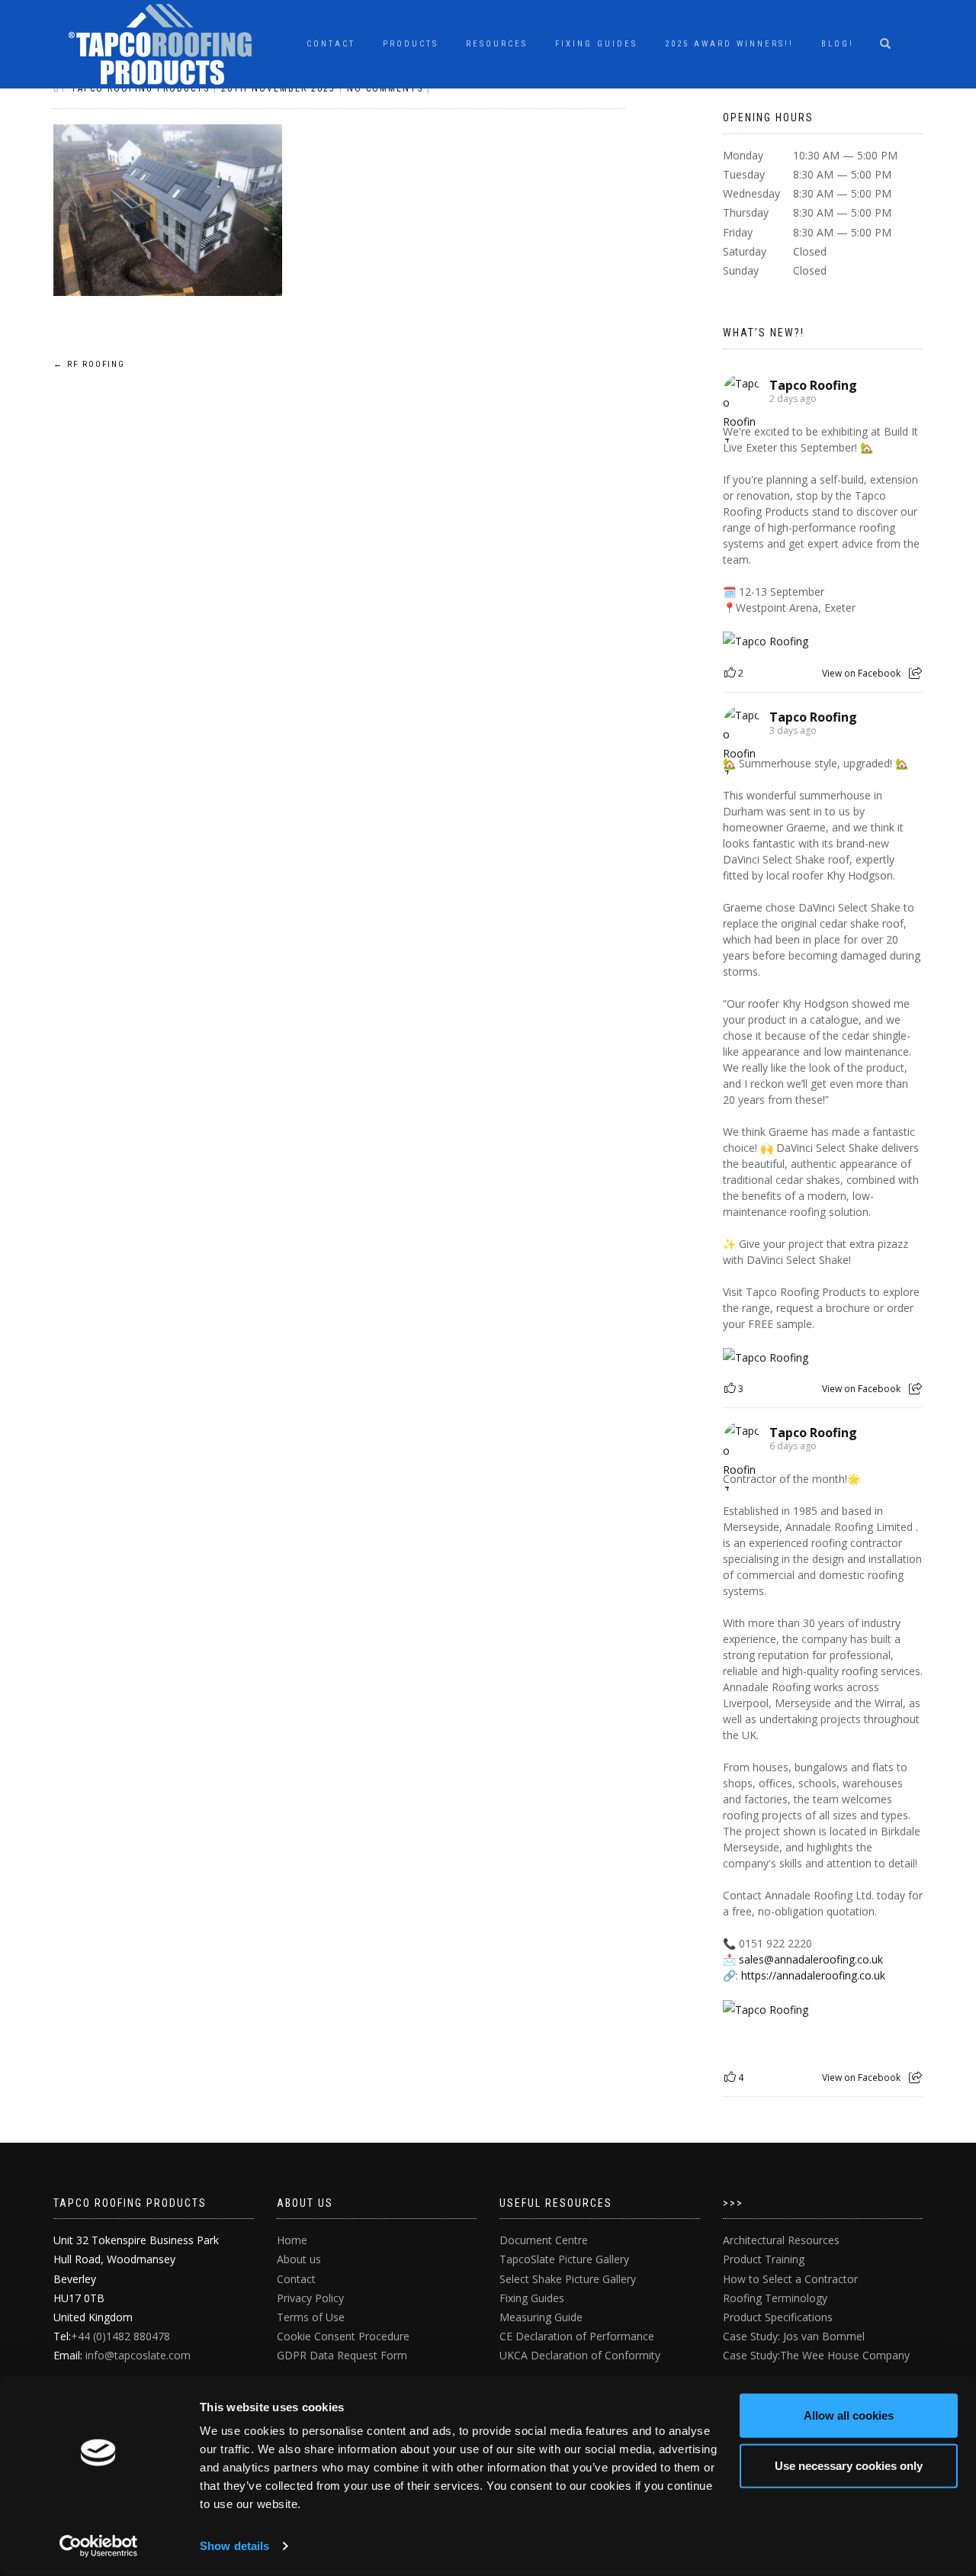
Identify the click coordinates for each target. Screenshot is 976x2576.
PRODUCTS (411, 44)
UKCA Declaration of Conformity (580, 2355)
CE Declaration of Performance (577, 2336)
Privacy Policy (310, 2298)
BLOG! (838, 44)
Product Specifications (778, 2317)
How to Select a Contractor (790, 2279)
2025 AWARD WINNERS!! (729, 44)
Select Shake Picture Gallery (568, 2279)
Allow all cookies (849, 2415)
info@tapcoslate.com (138, 2355)
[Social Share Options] (915, 673)
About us (299, 2259)
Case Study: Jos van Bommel (794, 2336)
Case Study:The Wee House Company (816, 2355)
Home (292, 2240)
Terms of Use (311, 2317)
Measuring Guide (541, 2317)
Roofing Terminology (775, 2298)
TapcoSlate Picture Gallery (564, 2259)
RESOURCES (497, 44)
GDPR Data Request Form (342, 2355)
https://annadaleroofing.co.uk (813, 1975)
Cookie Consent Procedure (343, 2336)
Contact (296, 2279)
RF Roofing (89, 364)
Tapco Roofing (813, 385)
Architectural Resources (781, 2240)
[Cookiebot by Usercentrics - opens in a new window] (99, 2546)
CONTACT (331, 44)
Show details (234, 2546)
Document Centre (544, 2240)
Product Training (764, 2259)
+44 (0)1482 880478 (120, 2336)
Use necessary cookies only (849, 2465)
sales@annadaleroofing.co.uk (811, 1959)
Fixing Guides (596, 44)
